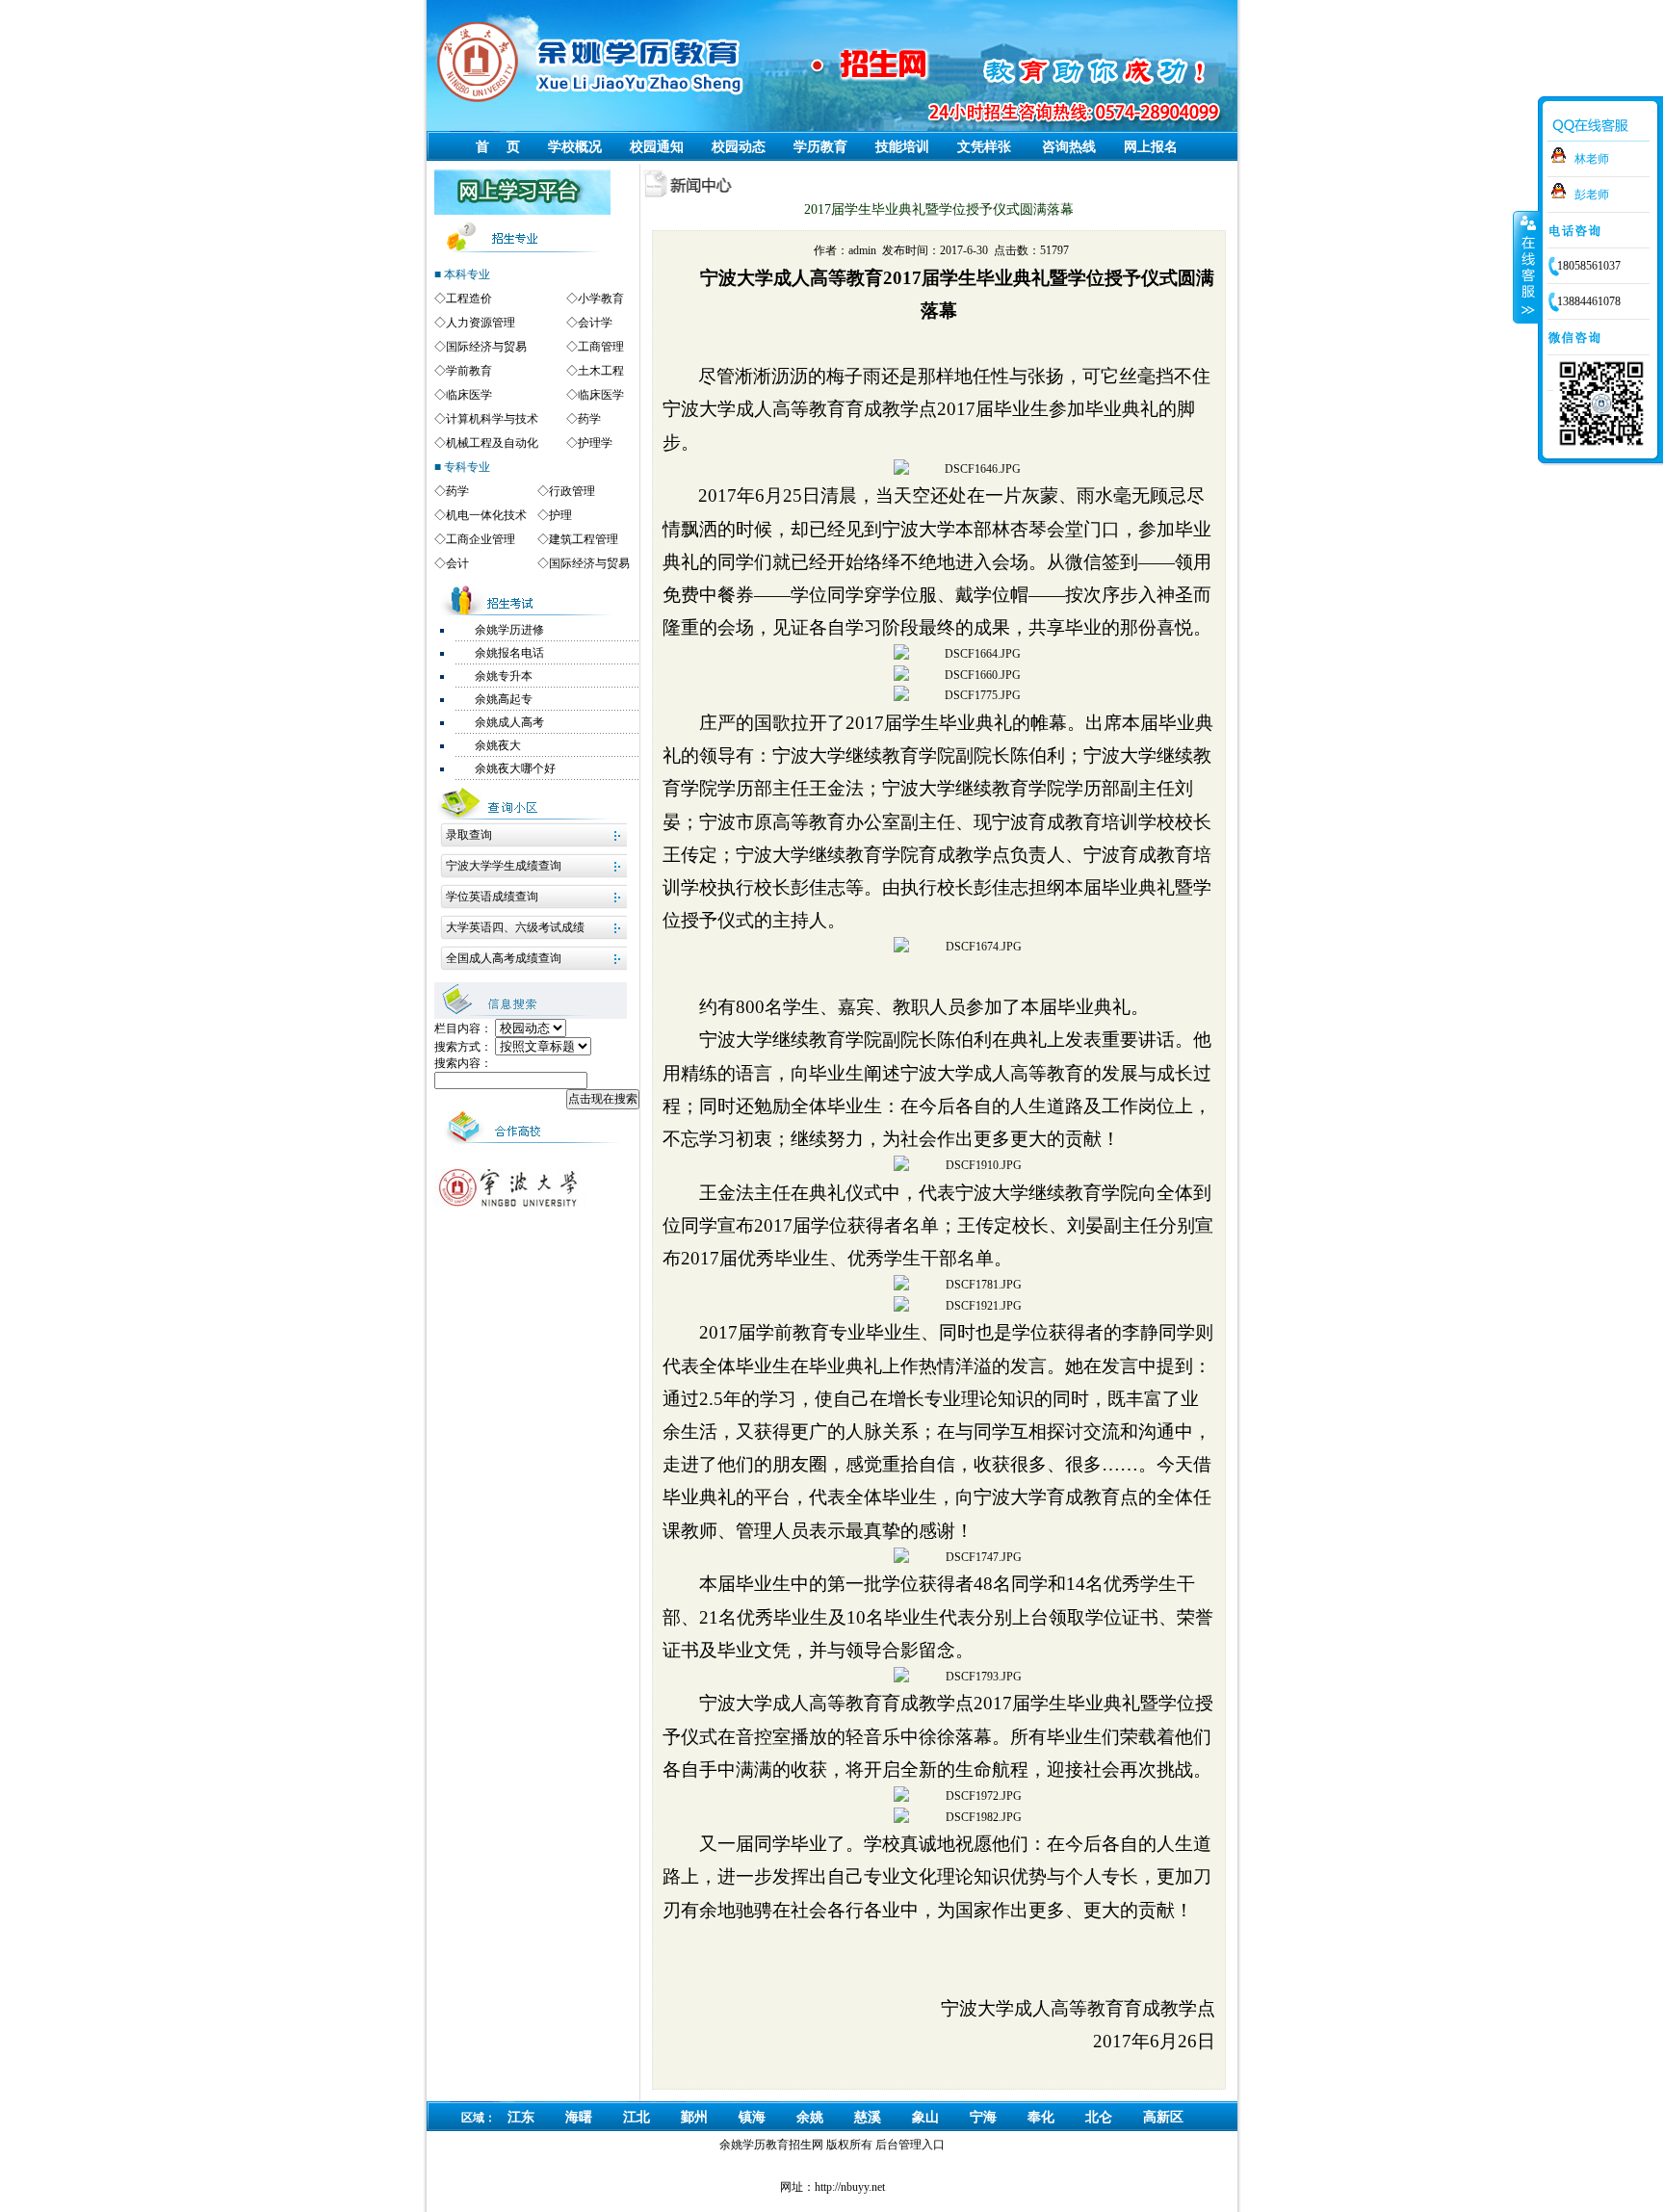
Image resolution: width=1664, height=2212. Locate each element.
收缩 (1526, 267)
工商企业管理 (481, 539)
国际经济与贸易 (486, 347)
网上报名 (1151, 147)
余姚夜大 (498, 745)
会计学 (595, 323)
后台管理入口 (910, 2145)
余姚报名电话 (509, 653)
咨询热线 (1069, 147)
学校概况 (575, 147)
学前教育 (469, 371)
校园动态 (739, 147)
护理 (560, 515)
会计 (457, 563)
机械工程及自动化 (492, 443)
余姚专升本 (504, 676)
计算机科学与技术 (492, 419)
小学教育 (601, 299)
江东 (521, 2117)
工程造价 (469, 299)
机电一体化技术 (486, 515)
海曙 (579, 2117)
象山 (925, 2117)
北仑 (1099, 2117)
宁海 (983, 2117)
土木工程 (601, 371)
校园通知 (657, 147)
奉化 (1041, 2117)
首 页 (498, 147)
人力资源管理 (481, 323)
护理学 (595, 443)
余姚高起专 (504, 699)
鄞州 (694, 2117)
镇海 (752, 2117)
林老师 (1592, 159)
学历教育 (820, 147)
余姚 (810, 2117)
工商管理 (601, 347)
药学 (589, 419)
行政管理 (572, 491)
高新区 (1163, 2117)
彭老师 (1592, 195)
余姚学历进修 (509, 630)
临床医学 (469, 395)
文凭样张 (984, 147)
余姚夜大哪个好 (515, 768)
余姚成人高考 (509, 722)
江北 (637, 2117)
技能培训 (902, 147)
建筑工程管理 (584, 539)
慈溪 (868, 2117)
